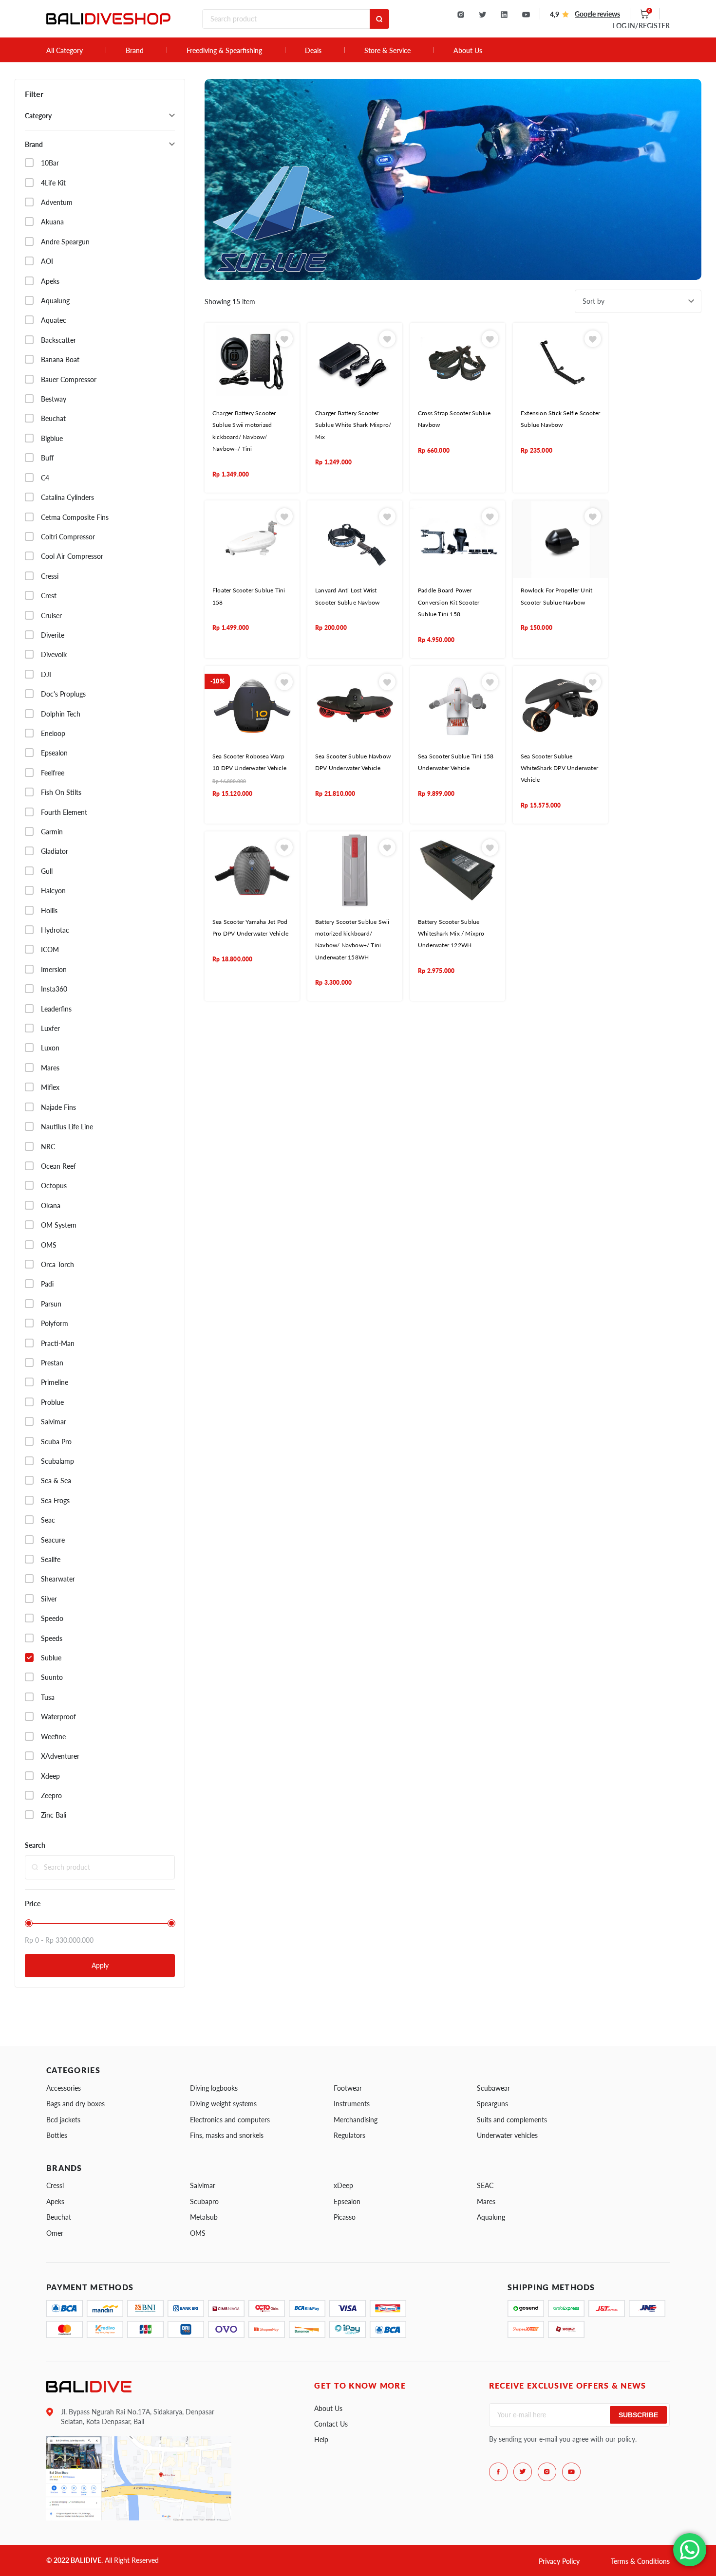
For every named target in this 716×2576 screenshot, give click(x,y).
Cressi (55, 2185)
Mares (486, 2201)
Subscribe (638, 2415)
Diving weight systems (223, 2104)
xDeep (343, 2185)
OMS (198, 2233)
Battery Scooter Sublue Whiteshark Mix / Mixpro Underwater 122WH (451, 934)
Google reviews (597, 14)
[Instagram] (461, 15)
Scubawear (493, 2088)
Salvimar (203, 2185)
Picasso (345, 2217)
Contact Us (331, 2424)
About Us (468, 51)
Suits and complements (512, 2120)
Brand (135, 51)
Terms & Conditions (640, 2561)
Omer (55, 2233)
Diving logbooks (214, 2088)
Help (321, 2439)
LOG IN (641, 26)
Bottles (57, 2135)
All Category (65, 51)
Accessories (64, 2088)
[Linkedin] (504, 15)
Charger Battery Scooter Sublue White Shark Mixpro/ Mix (353, 425)
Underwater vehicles (507, 2135)
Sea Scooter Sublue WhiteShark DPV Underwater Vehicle (559, 768)
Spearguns (492, 2104)
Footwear (348, 2088)
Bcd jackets (63, 2120)
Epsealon (347, 2201)
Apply (100, 1965)
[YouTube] (526, 15)
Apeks (55, 2201)
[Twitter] (482, 15)
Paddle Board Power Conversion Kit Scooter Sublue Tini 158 (449, 602)
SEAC (485, 2185)
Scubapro (204, 2201)
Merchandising (356, 2120)
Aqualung (491, 2217)
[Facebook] (498, 2472)
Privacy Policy (559, 2561)
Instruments (352, 2104)
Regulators (349, 2135)
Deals (313, 51)
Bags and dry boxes (75, 2104)
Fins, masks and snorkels (227, 2135)
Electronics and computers (230, 2120)
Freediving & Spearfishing (224, 51)
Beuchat (59, 2217)
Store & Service (387, 51)
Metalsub (204, 2217)
